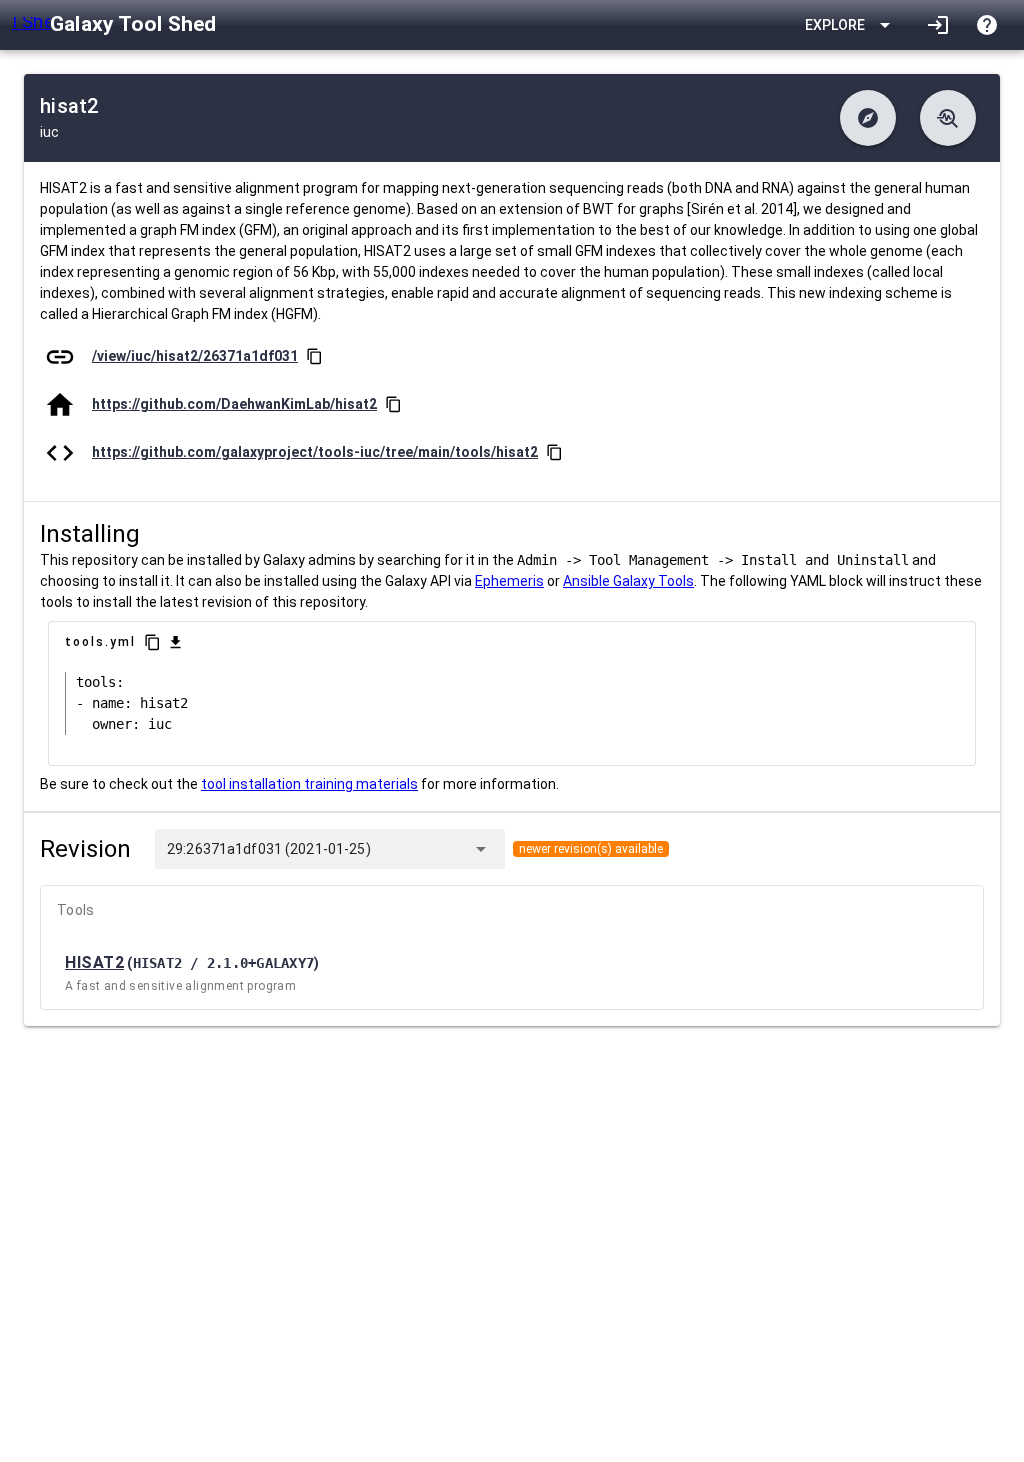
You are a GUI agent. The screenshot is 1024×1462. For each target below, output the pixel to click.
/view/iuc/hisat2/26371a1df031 (195, 356)
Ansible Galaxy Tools (628, 581)
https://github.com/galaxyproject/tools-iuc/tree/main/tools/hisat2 (315, 452)
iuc (49, 132)
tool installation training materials (309, 784)
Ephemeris (509, 581)
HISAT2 (94, 962)
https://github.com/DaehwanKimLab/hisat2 (234, 404)
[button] (868, 118)
